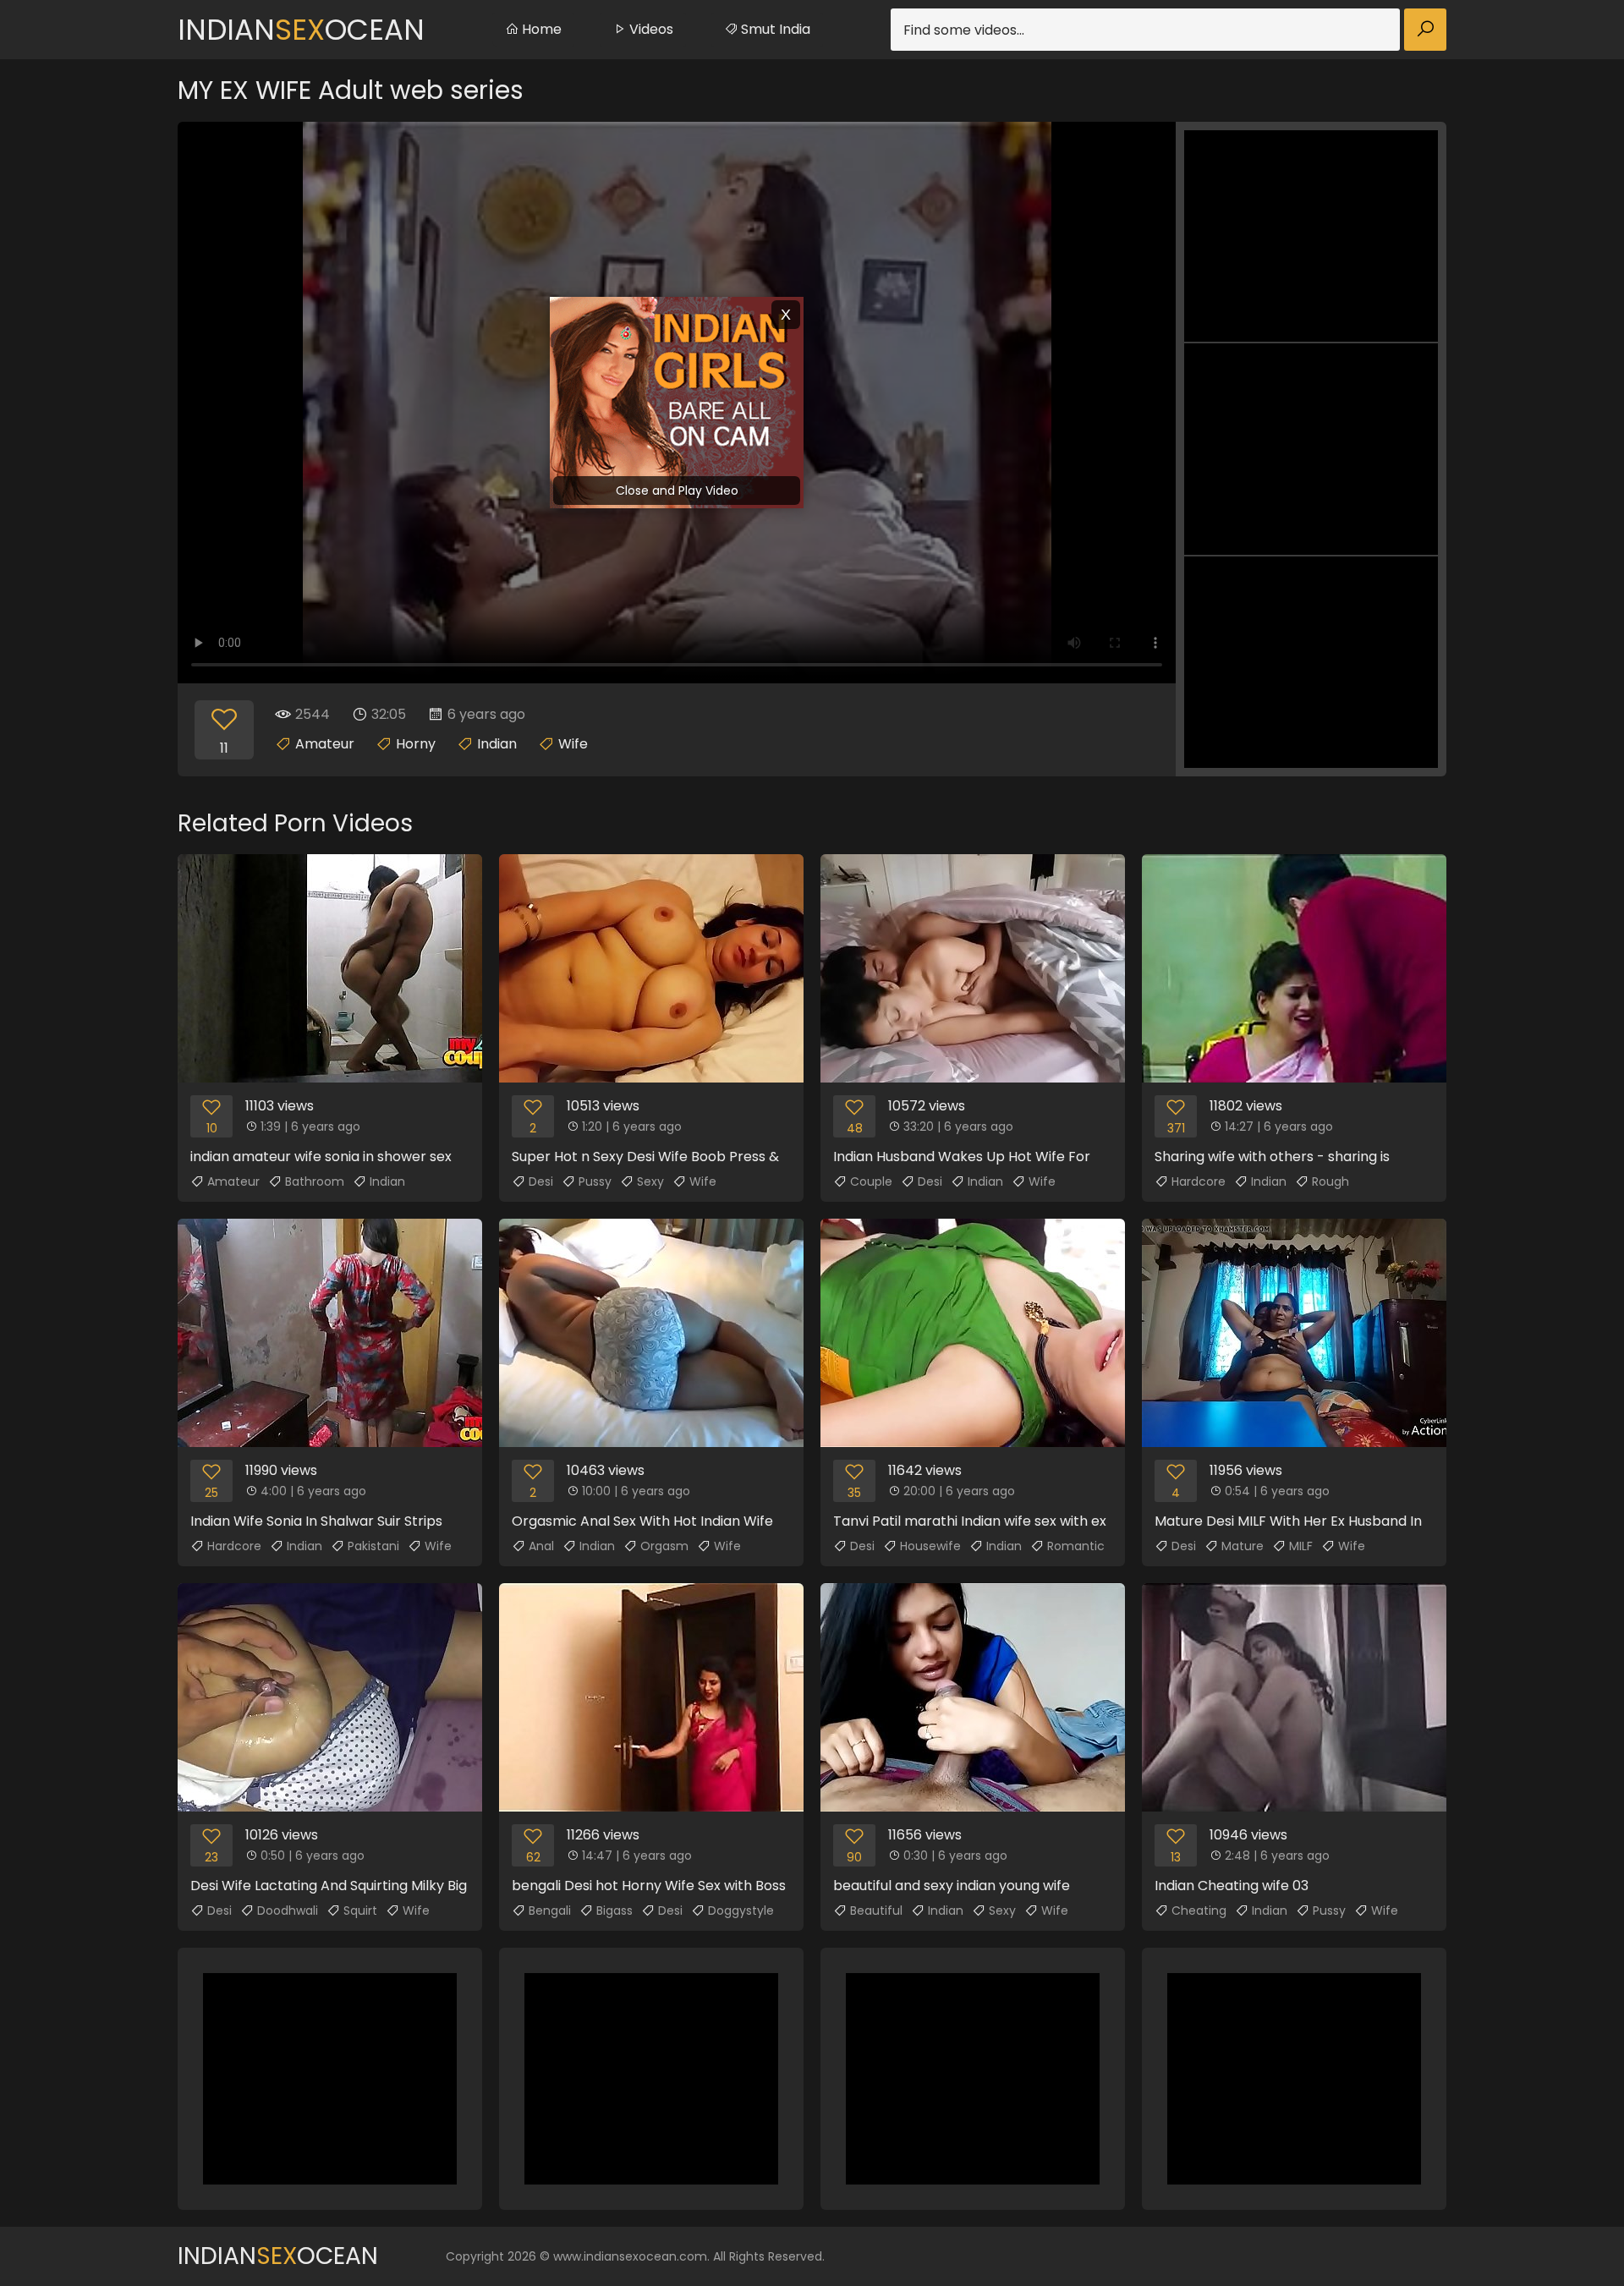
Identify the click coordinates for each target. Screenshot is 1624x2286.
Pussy (595, 1181)
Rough (1330, 1181)
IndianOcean (301, 30)
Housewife (930, 1546)
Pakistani (373, 1546)
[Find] (1425, 30)
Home (540, 29)
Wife (573, 744)
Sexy (650, 1181)
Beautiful (876, 1910)
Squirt (360, 1910)
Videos (650, 29)
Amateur (325, 744)
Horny (416, 744)
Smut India (774, 29)
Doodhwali (288, 1910)
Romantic (1076, 1546)
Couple (871, 1181)
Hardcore (1199, 1181)
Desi (541, 1181)
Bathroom (315, 1181)
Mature (1243, 1546)
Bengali (550, 1910)
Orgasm (664, 1546)
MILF (1301, 1546)
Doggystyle (741, 1910)
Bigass (614, 1910)
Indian (497, 744)
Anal (541, 1546)
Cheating (1199, 1910)
